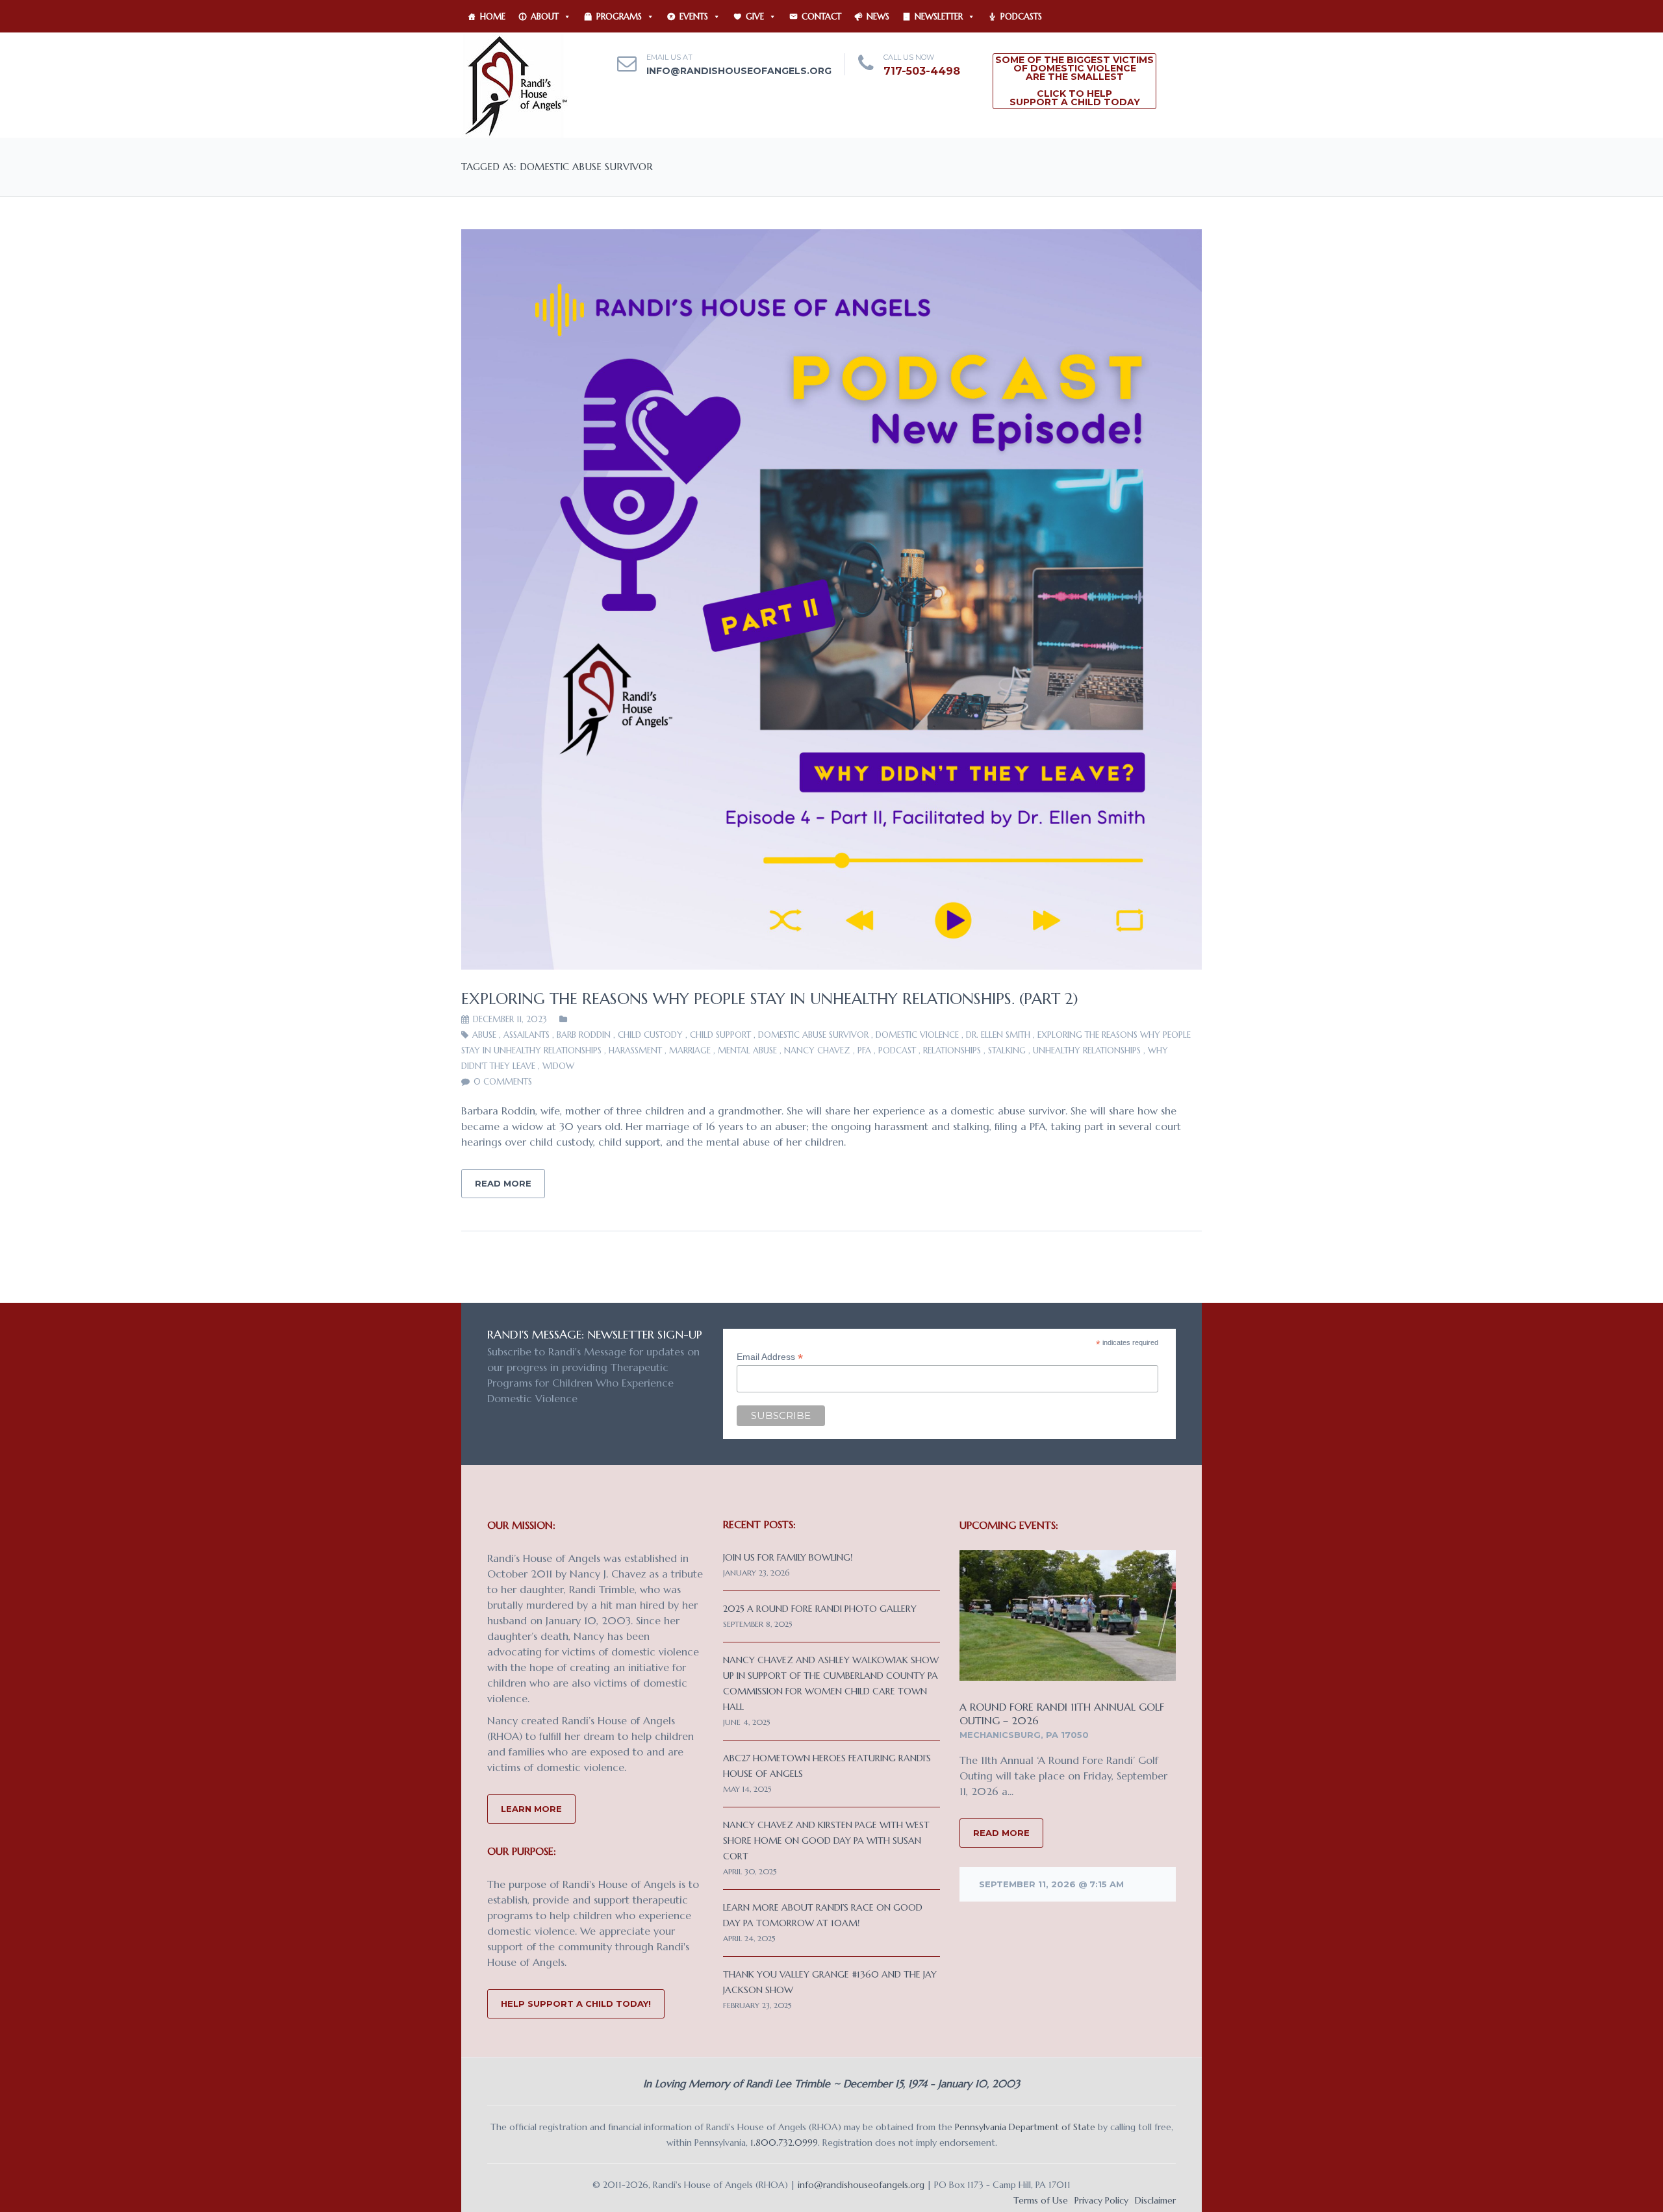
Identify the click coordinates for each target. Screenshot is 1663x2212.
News (878, 17)
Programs (619, 17)
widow (558, 1066)
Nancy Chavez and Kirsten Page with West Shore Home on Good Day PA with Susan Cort (826, 1841)
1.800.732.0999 (784, 2143)
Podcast (897, 1050)
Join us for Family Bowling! (788, 1557)
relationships (952, 1050)
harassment (635, 1050)
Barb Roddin (584, 1035)
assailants (527, 1035)
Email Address (770, 1357)
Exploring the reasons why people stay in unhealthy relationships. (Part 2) (770, 999)
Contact (821, 17)
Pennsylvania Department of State (1025, 2127)
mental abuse (747, 1050)
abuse (484, 1035)
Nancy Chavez (817, 1050)
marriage (690, 1050)
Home (493, 17)
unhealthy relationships (1087, 1050)
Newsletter (939, 17)
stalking (1007, 1050)
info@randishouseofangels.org (739, 71)
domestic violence (917, 1035)
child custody (650, 1035)
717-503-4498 (922, 71)
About (545, 17)
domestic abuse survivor (813, 1035)
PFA (864, 1050)
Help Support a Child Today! (576, 2004)
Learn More (531, 1809)
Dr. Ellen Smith (998, 1035)
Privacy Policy (1101, 2200)
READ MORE (1001, 1833)
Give (755, 17)
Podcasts (1021, 17)
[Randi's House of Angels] (515, 84)
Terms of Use (1041, 2200)
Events (694, 17)
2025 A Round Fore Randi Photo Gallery (820, 1609)
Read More (503, 1183)
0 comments (503, 1082)
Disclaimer (1155, 2200)
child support (720, 1035)
